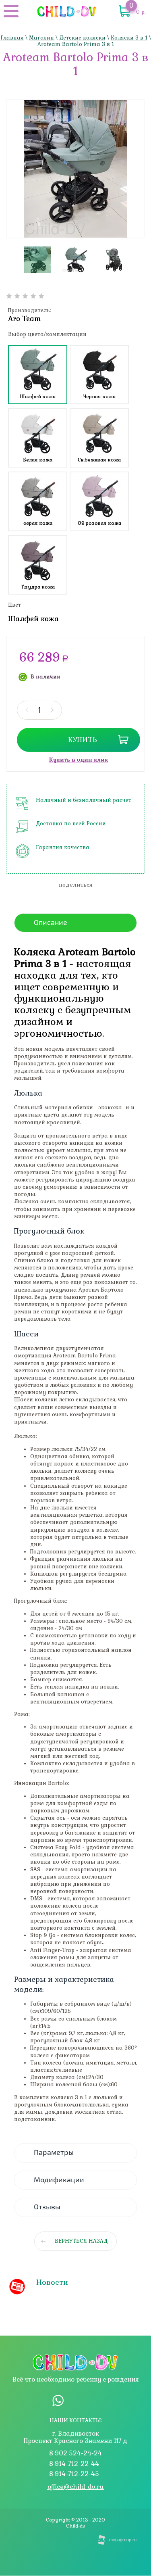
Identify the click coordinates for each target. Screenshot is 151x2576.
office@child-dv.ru (76, 2487)
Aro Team (24, 319)
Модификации (59, 2180)
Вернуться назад (81, 2241)
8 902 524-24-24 (75, 2453)
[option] (75, 169)
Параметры (54, 2152)
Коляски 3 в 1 (129, 38)
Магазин (41, 38)
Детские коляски (82, 38)
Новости (52, 2282)
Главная (12, 38)
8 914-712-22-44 (74, 2464)
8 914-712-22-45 (74, 2474)
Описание (51, 923)
